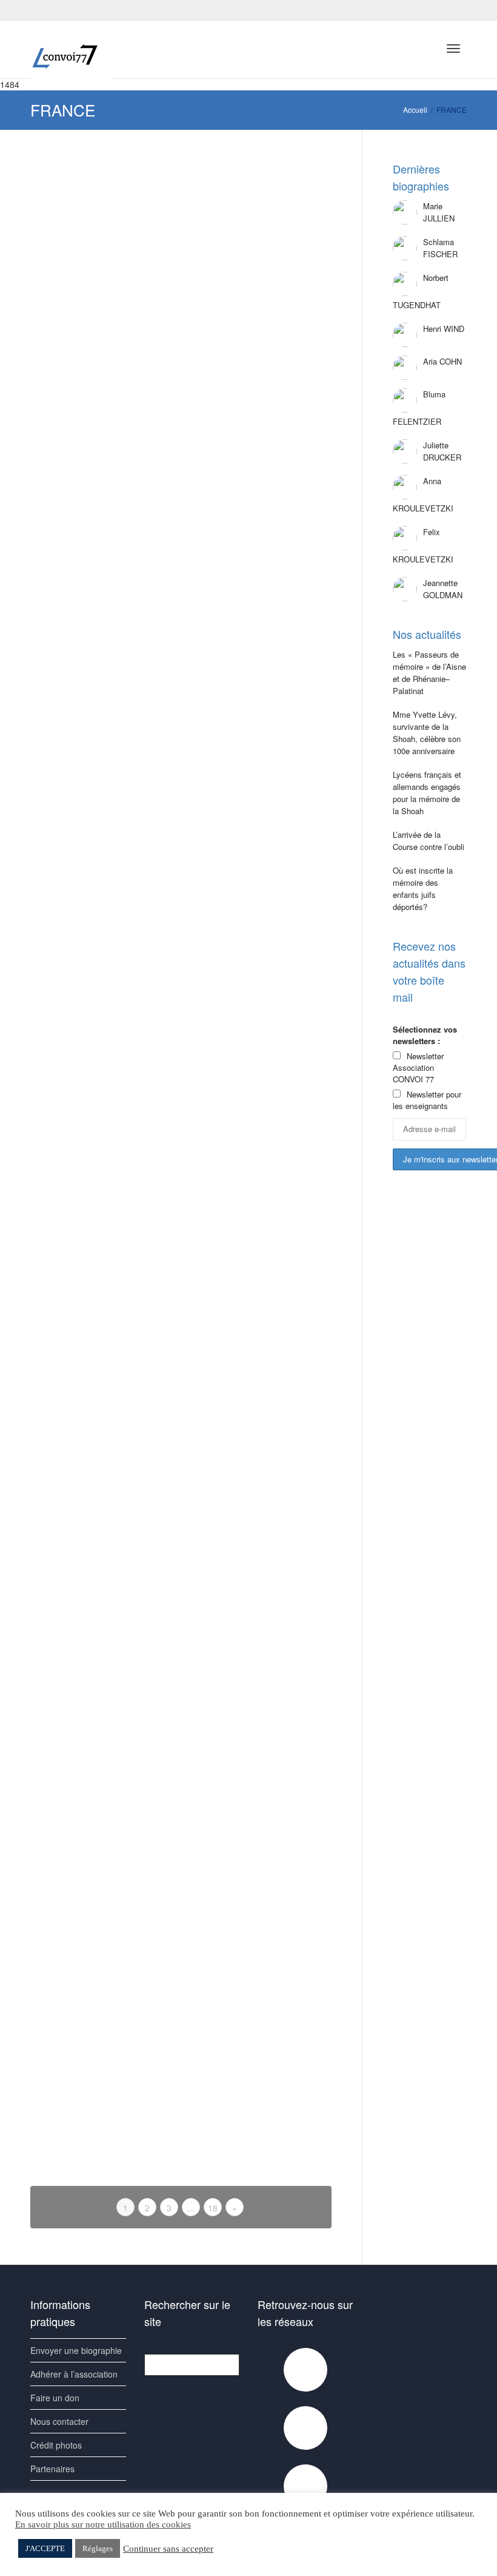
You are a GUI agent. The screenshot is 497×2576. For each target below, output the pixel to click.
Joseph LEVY (248, 903)
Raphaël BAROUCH (257, 1553)
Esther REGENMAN (257, 1883)
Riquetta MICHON (254, 1715)
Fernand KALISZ (92, 732)
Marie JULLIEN (90, 224)
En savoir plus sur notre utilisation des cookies (103, 2524)
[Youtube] (62, 10)
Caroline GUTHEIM (256, 1219)
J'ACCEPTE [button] (45, 2548)
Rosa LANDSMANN (98, 558)
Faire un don (55, 2398)
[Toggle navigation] (453, 49)
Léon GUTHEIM (92, 1393)
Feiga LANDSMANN (257, 558)
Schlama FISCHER (256, 218)
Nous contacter (59, 2421)
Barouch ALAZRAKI (257, 383)
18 (213, 2208)
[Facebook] (41, 10)
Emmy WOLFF (249, 1390)
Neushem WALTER (96, 1718)
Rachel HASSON (253, 1062)
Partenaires (52, 2469)
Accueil (415, 110)
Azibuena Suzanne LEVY (96, 915)
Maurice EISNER (93, 2066)
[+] (101, 207)
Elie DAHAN (86, 1216)
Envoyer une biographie (76, 2350)
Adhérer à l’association (74, 2374)
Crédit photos (56, 2445)
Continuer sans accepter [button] (168, 2549)
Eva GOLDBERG (253, 732)
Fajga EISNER (249, 2056)
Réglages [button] (98, 2548)
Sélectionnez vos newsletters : (425, 1035)
